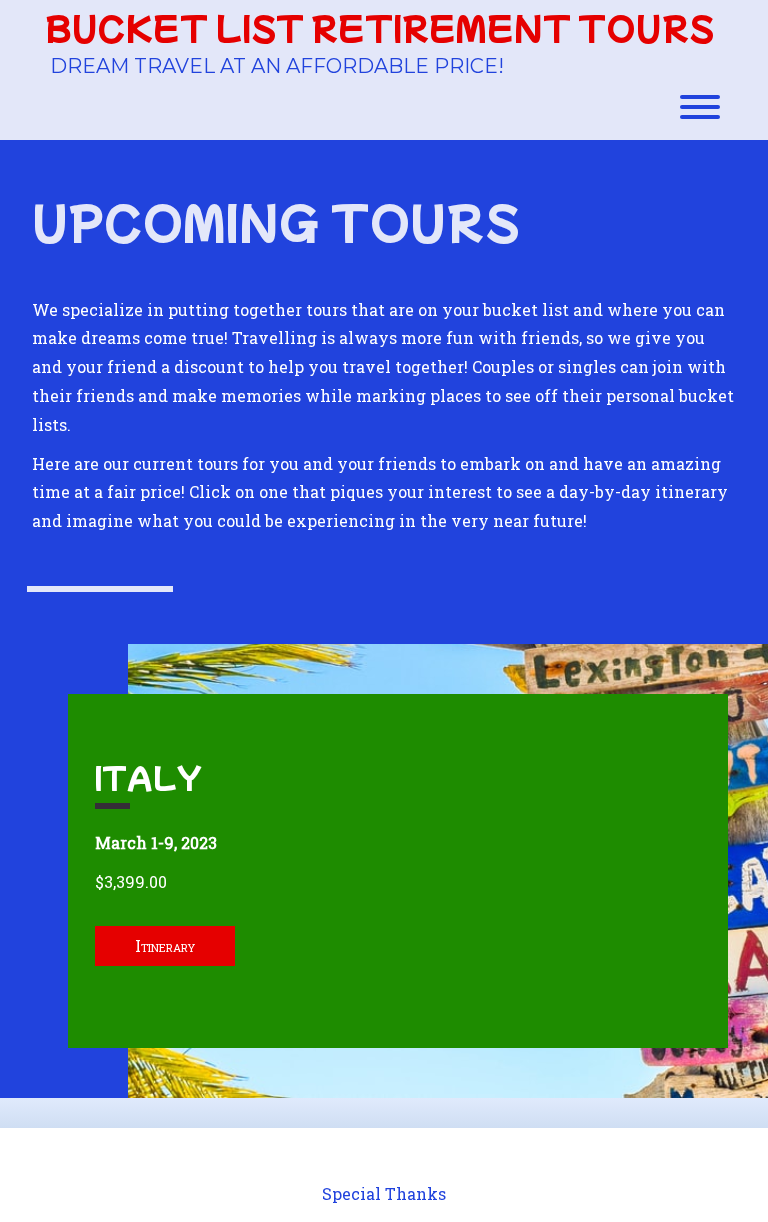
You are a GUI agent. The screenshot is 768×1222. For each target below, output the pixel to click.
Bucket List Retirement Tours (379, 27)
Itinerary (165, 945)
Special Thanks (384, 1193)
